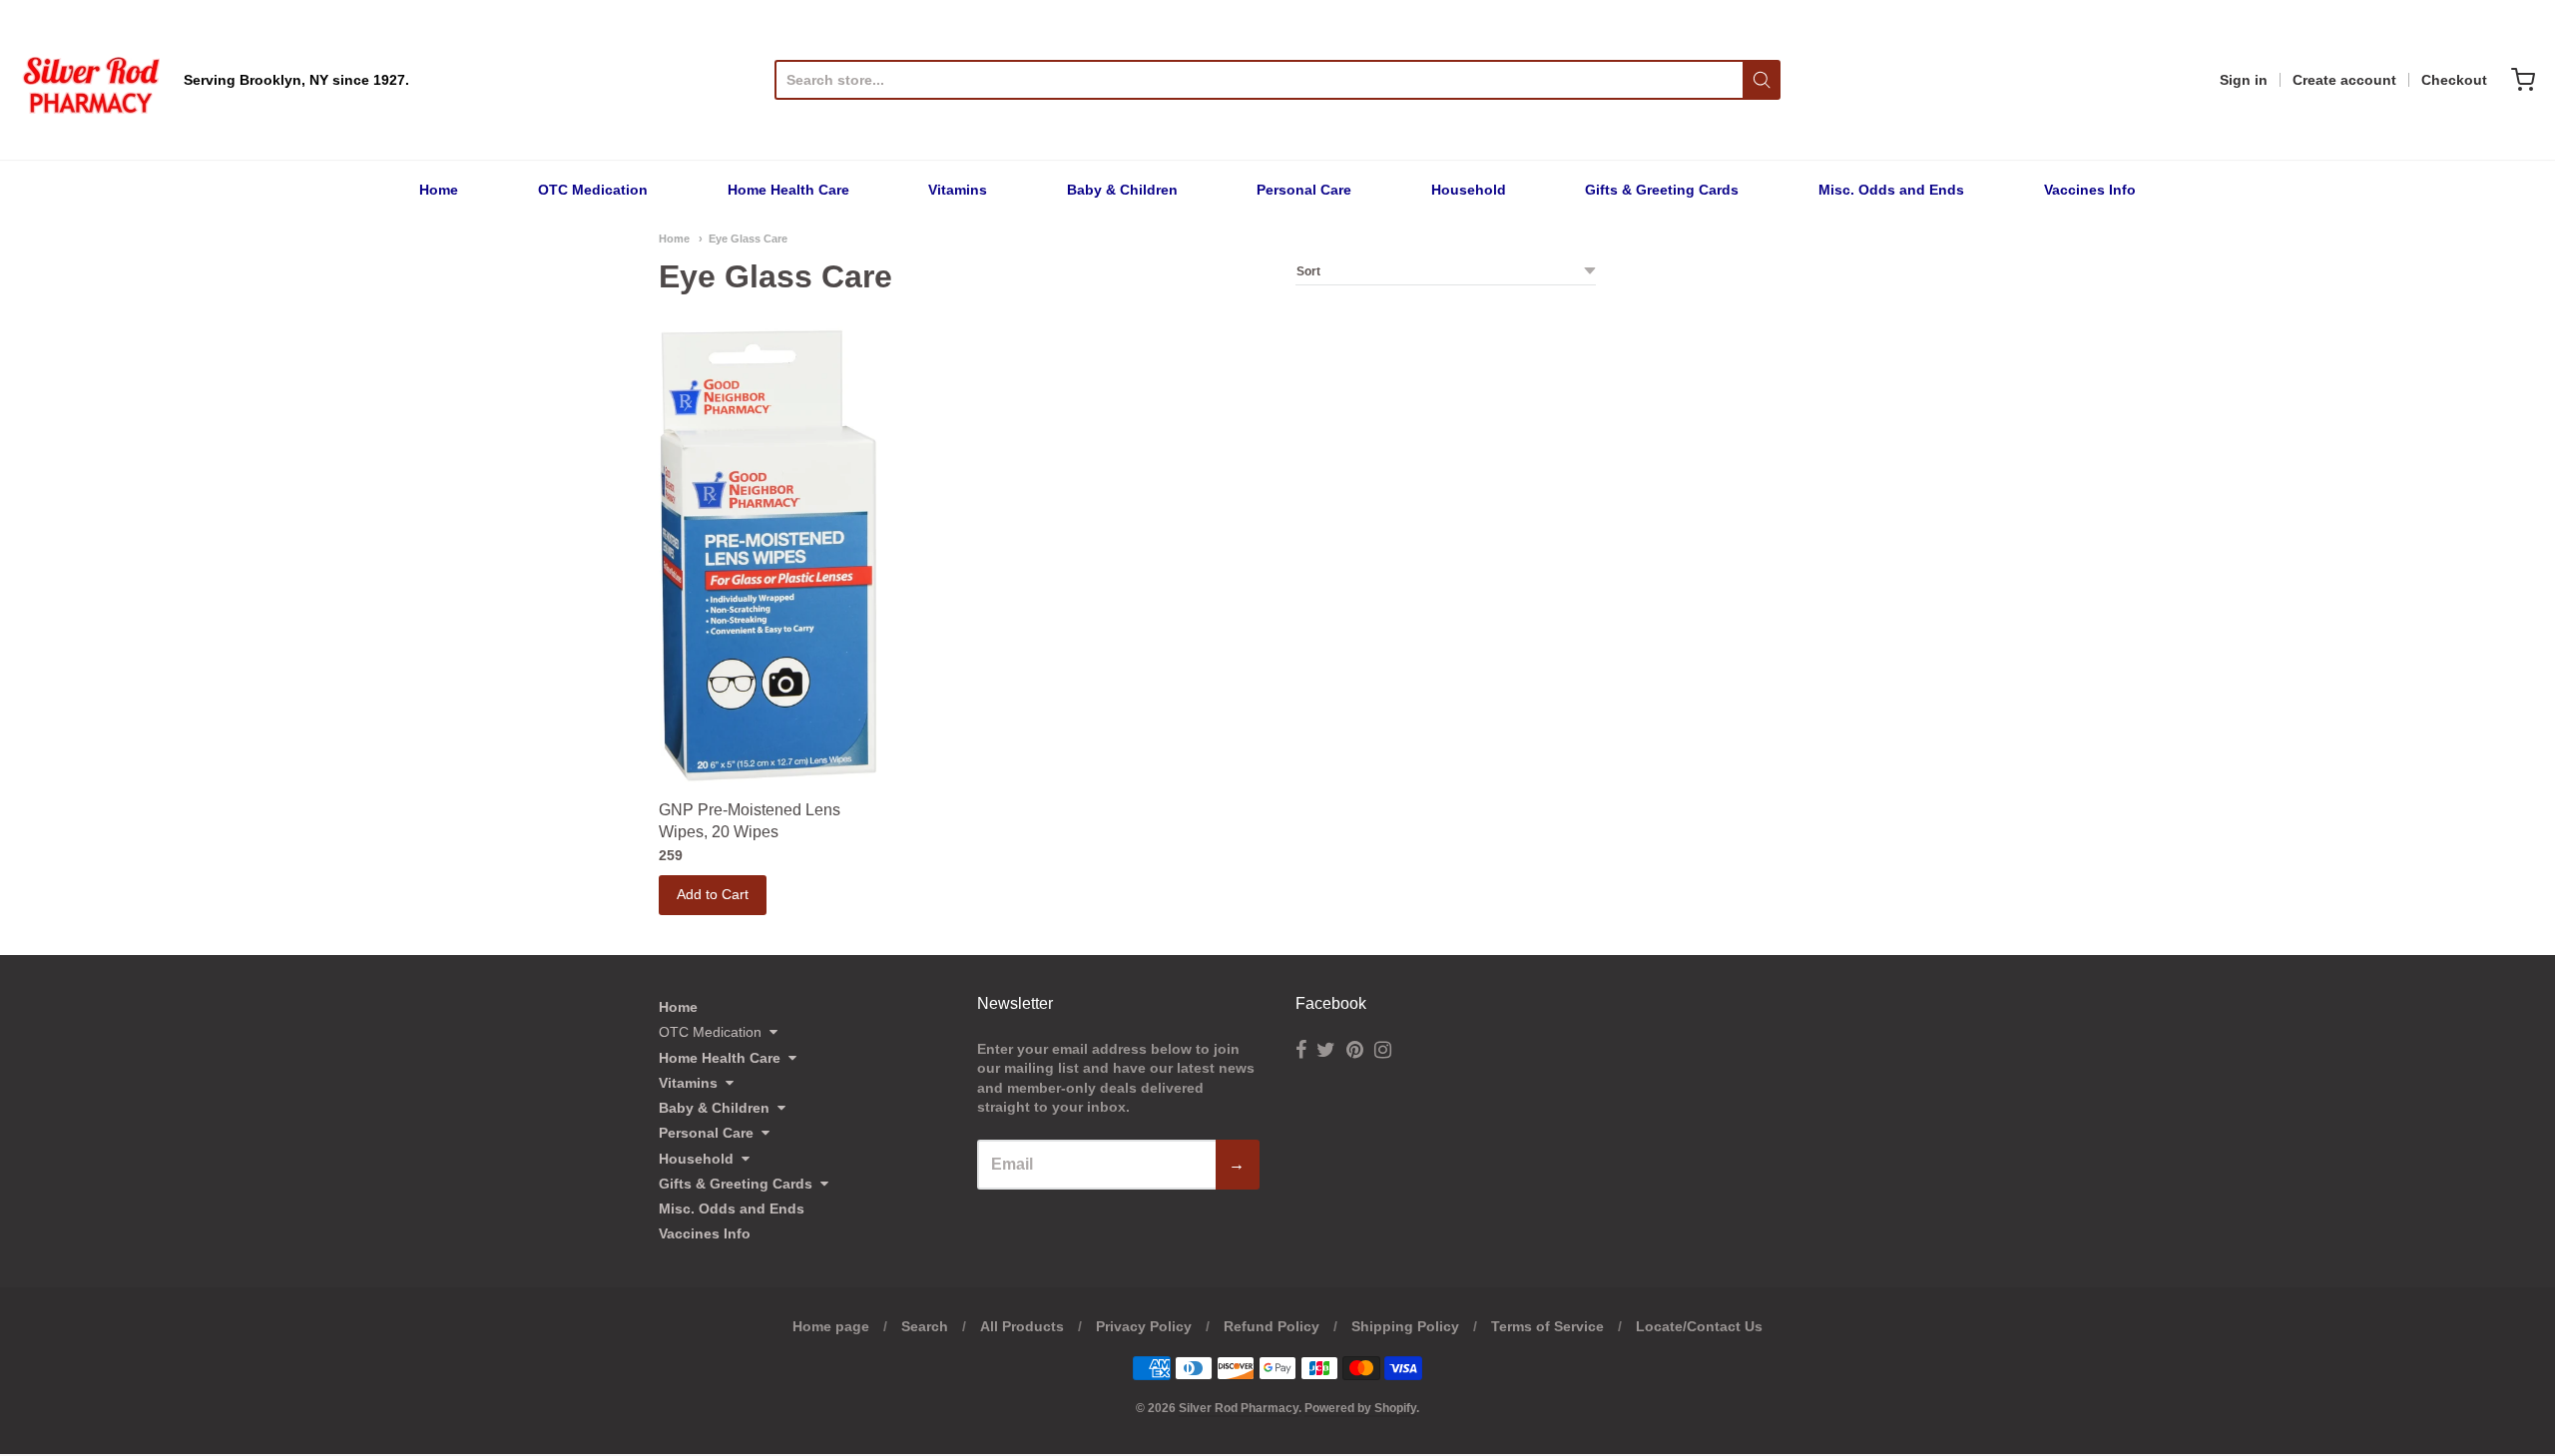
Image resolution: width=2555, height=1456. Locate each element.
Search (925, 1326)
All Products (1022, 1326)
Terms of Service (1547, 1326)
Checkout (2454, 80)
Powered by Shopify (1360, 1408)
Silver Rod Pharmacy (1239, 1408)
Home (439, 190)
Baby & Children (1122, 190)
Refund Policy (1272, 1326)
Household (1469, 190)
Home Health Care (788, 190)
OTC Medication (593, 190)
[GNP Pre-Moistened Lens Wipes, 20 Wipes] (768, 556)
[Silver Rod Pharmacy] (90, 80)
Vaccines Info (2090, 190)
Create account (2344, 80)
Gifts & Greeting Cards (1662, 190)
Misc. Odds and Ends (1891, 190)
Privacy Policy (1144, 1326)
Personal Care (1304, 190)
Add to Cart (713, 894)
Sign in (2244, 80)
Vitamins (958, 190)
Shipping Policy (1405, 1326)
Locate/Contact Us (1699, 1326)
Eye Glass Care (748, 239)
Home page (831, 1326)
